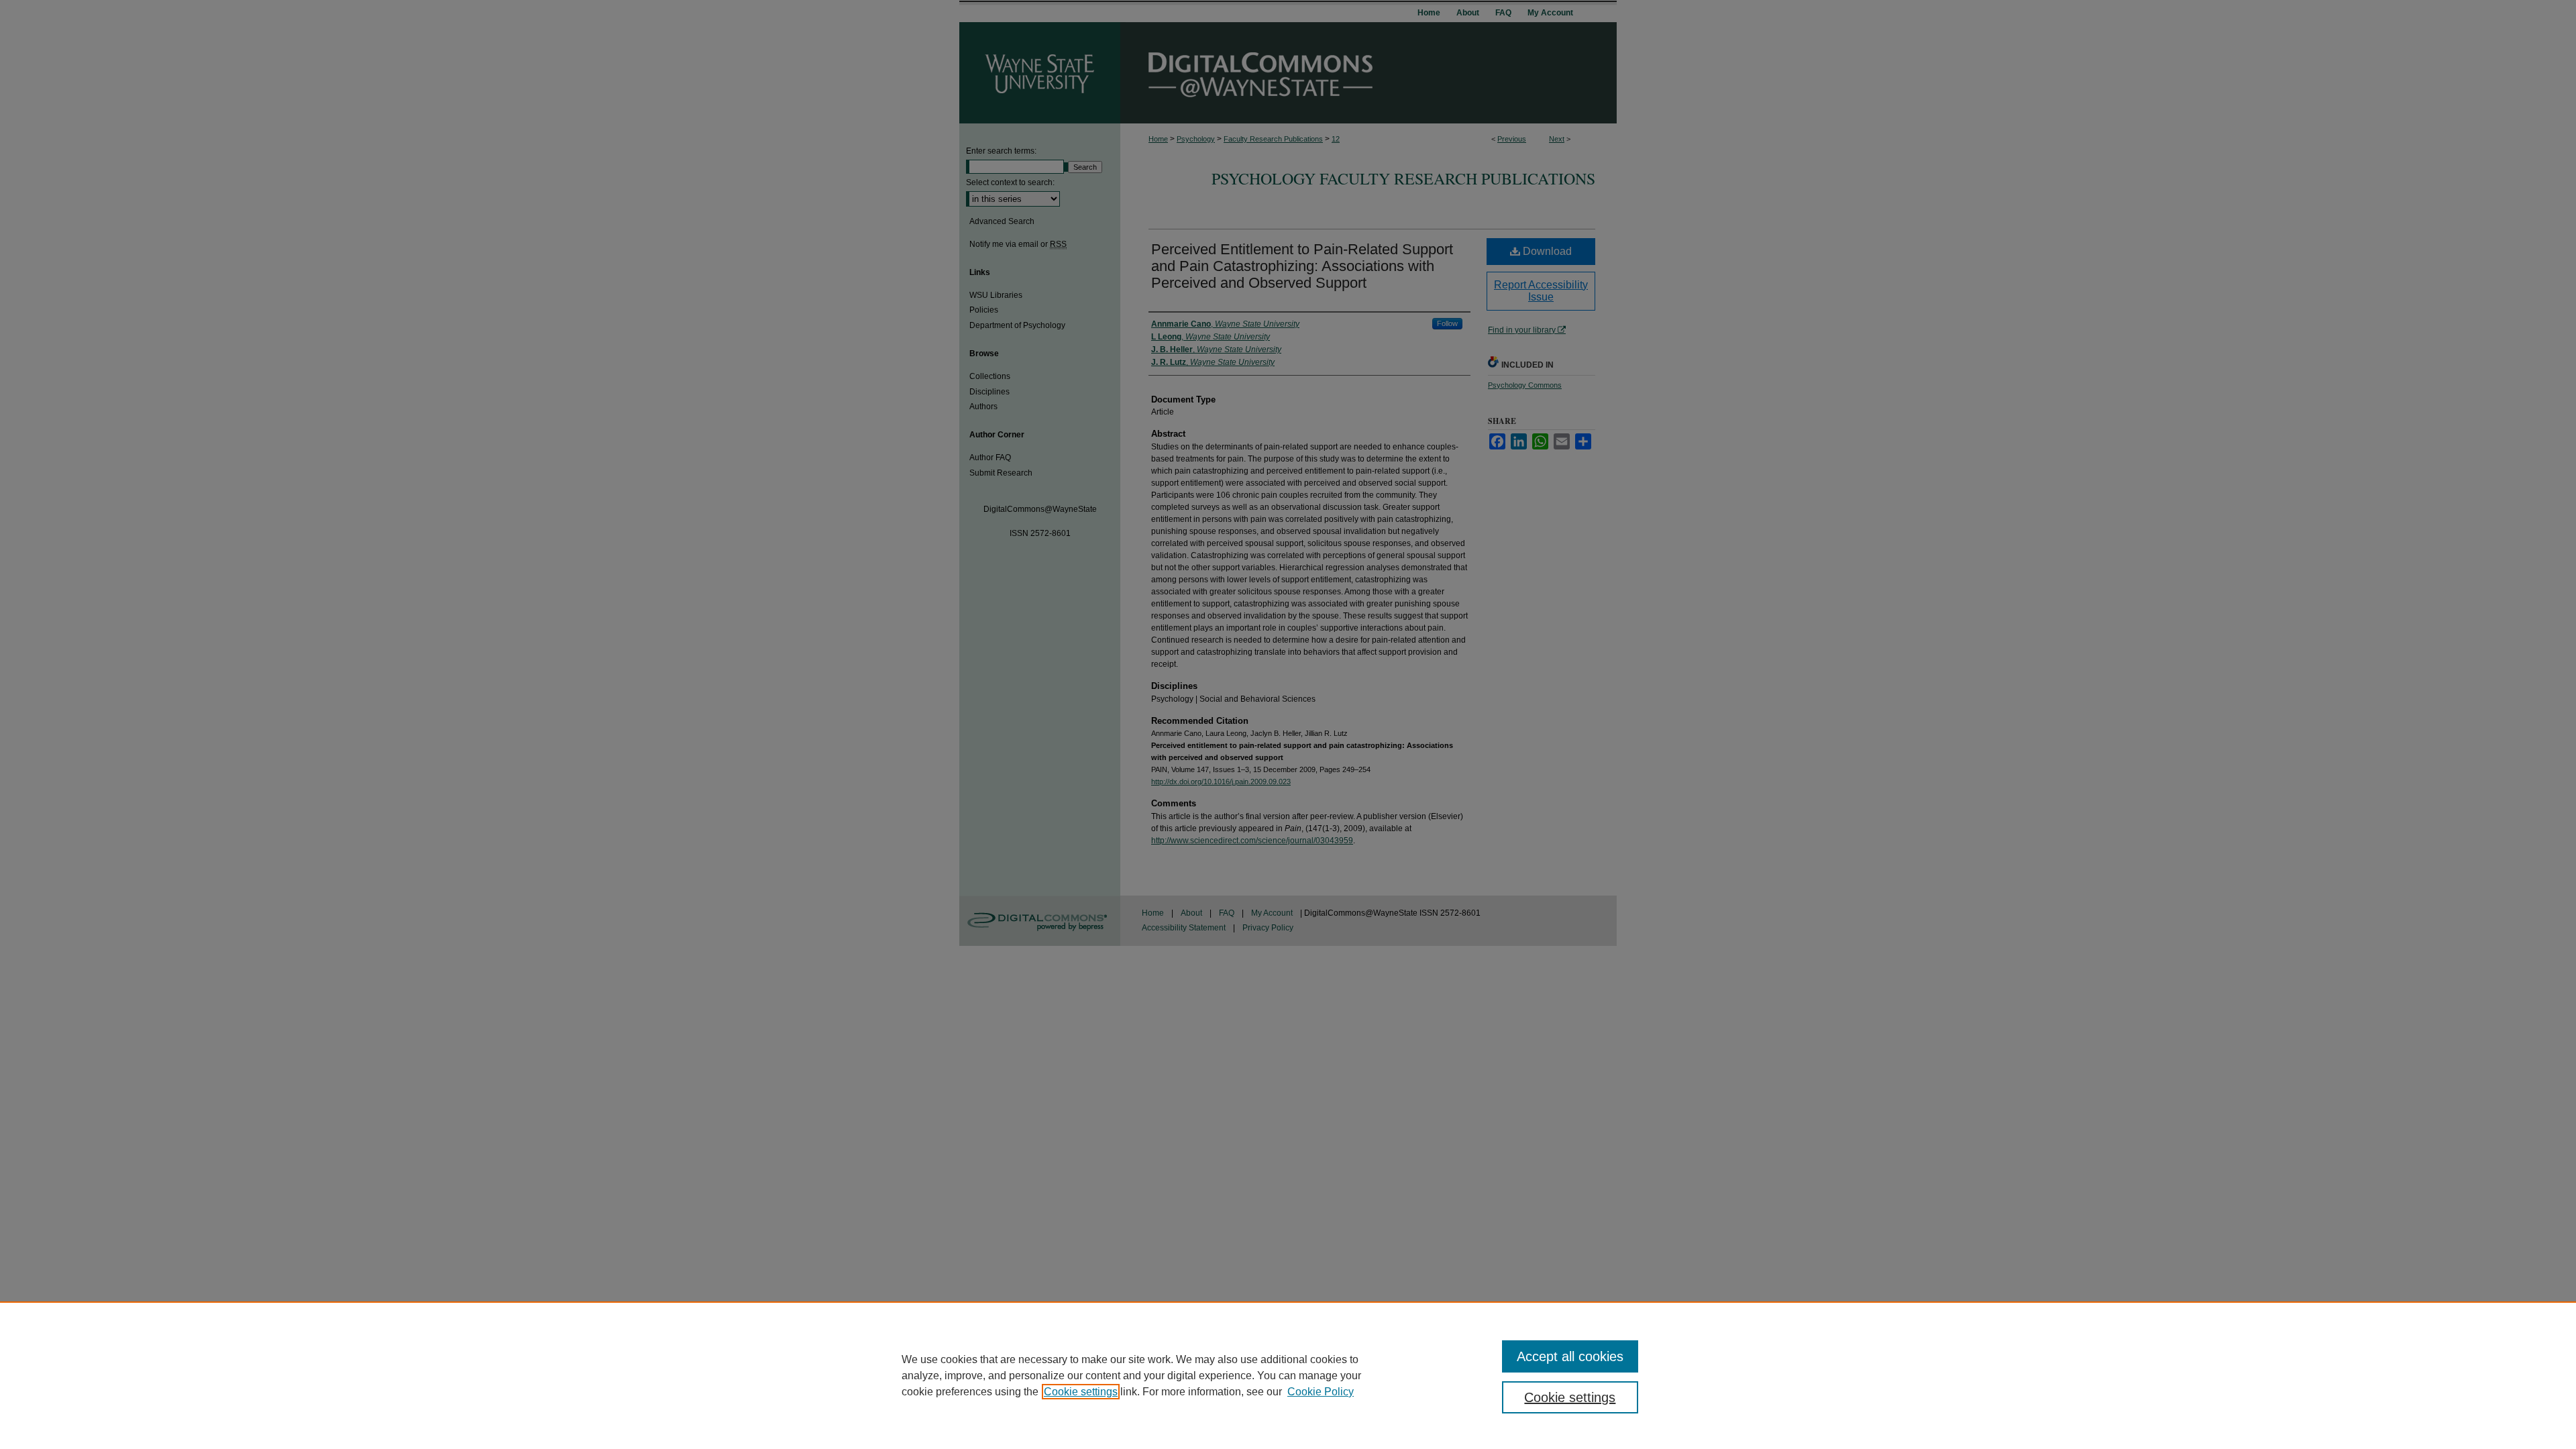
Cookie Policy (1321, 1392)
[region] (1288, 1375)
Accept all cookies (1570, 1356)
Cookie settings (1081, 1392)
